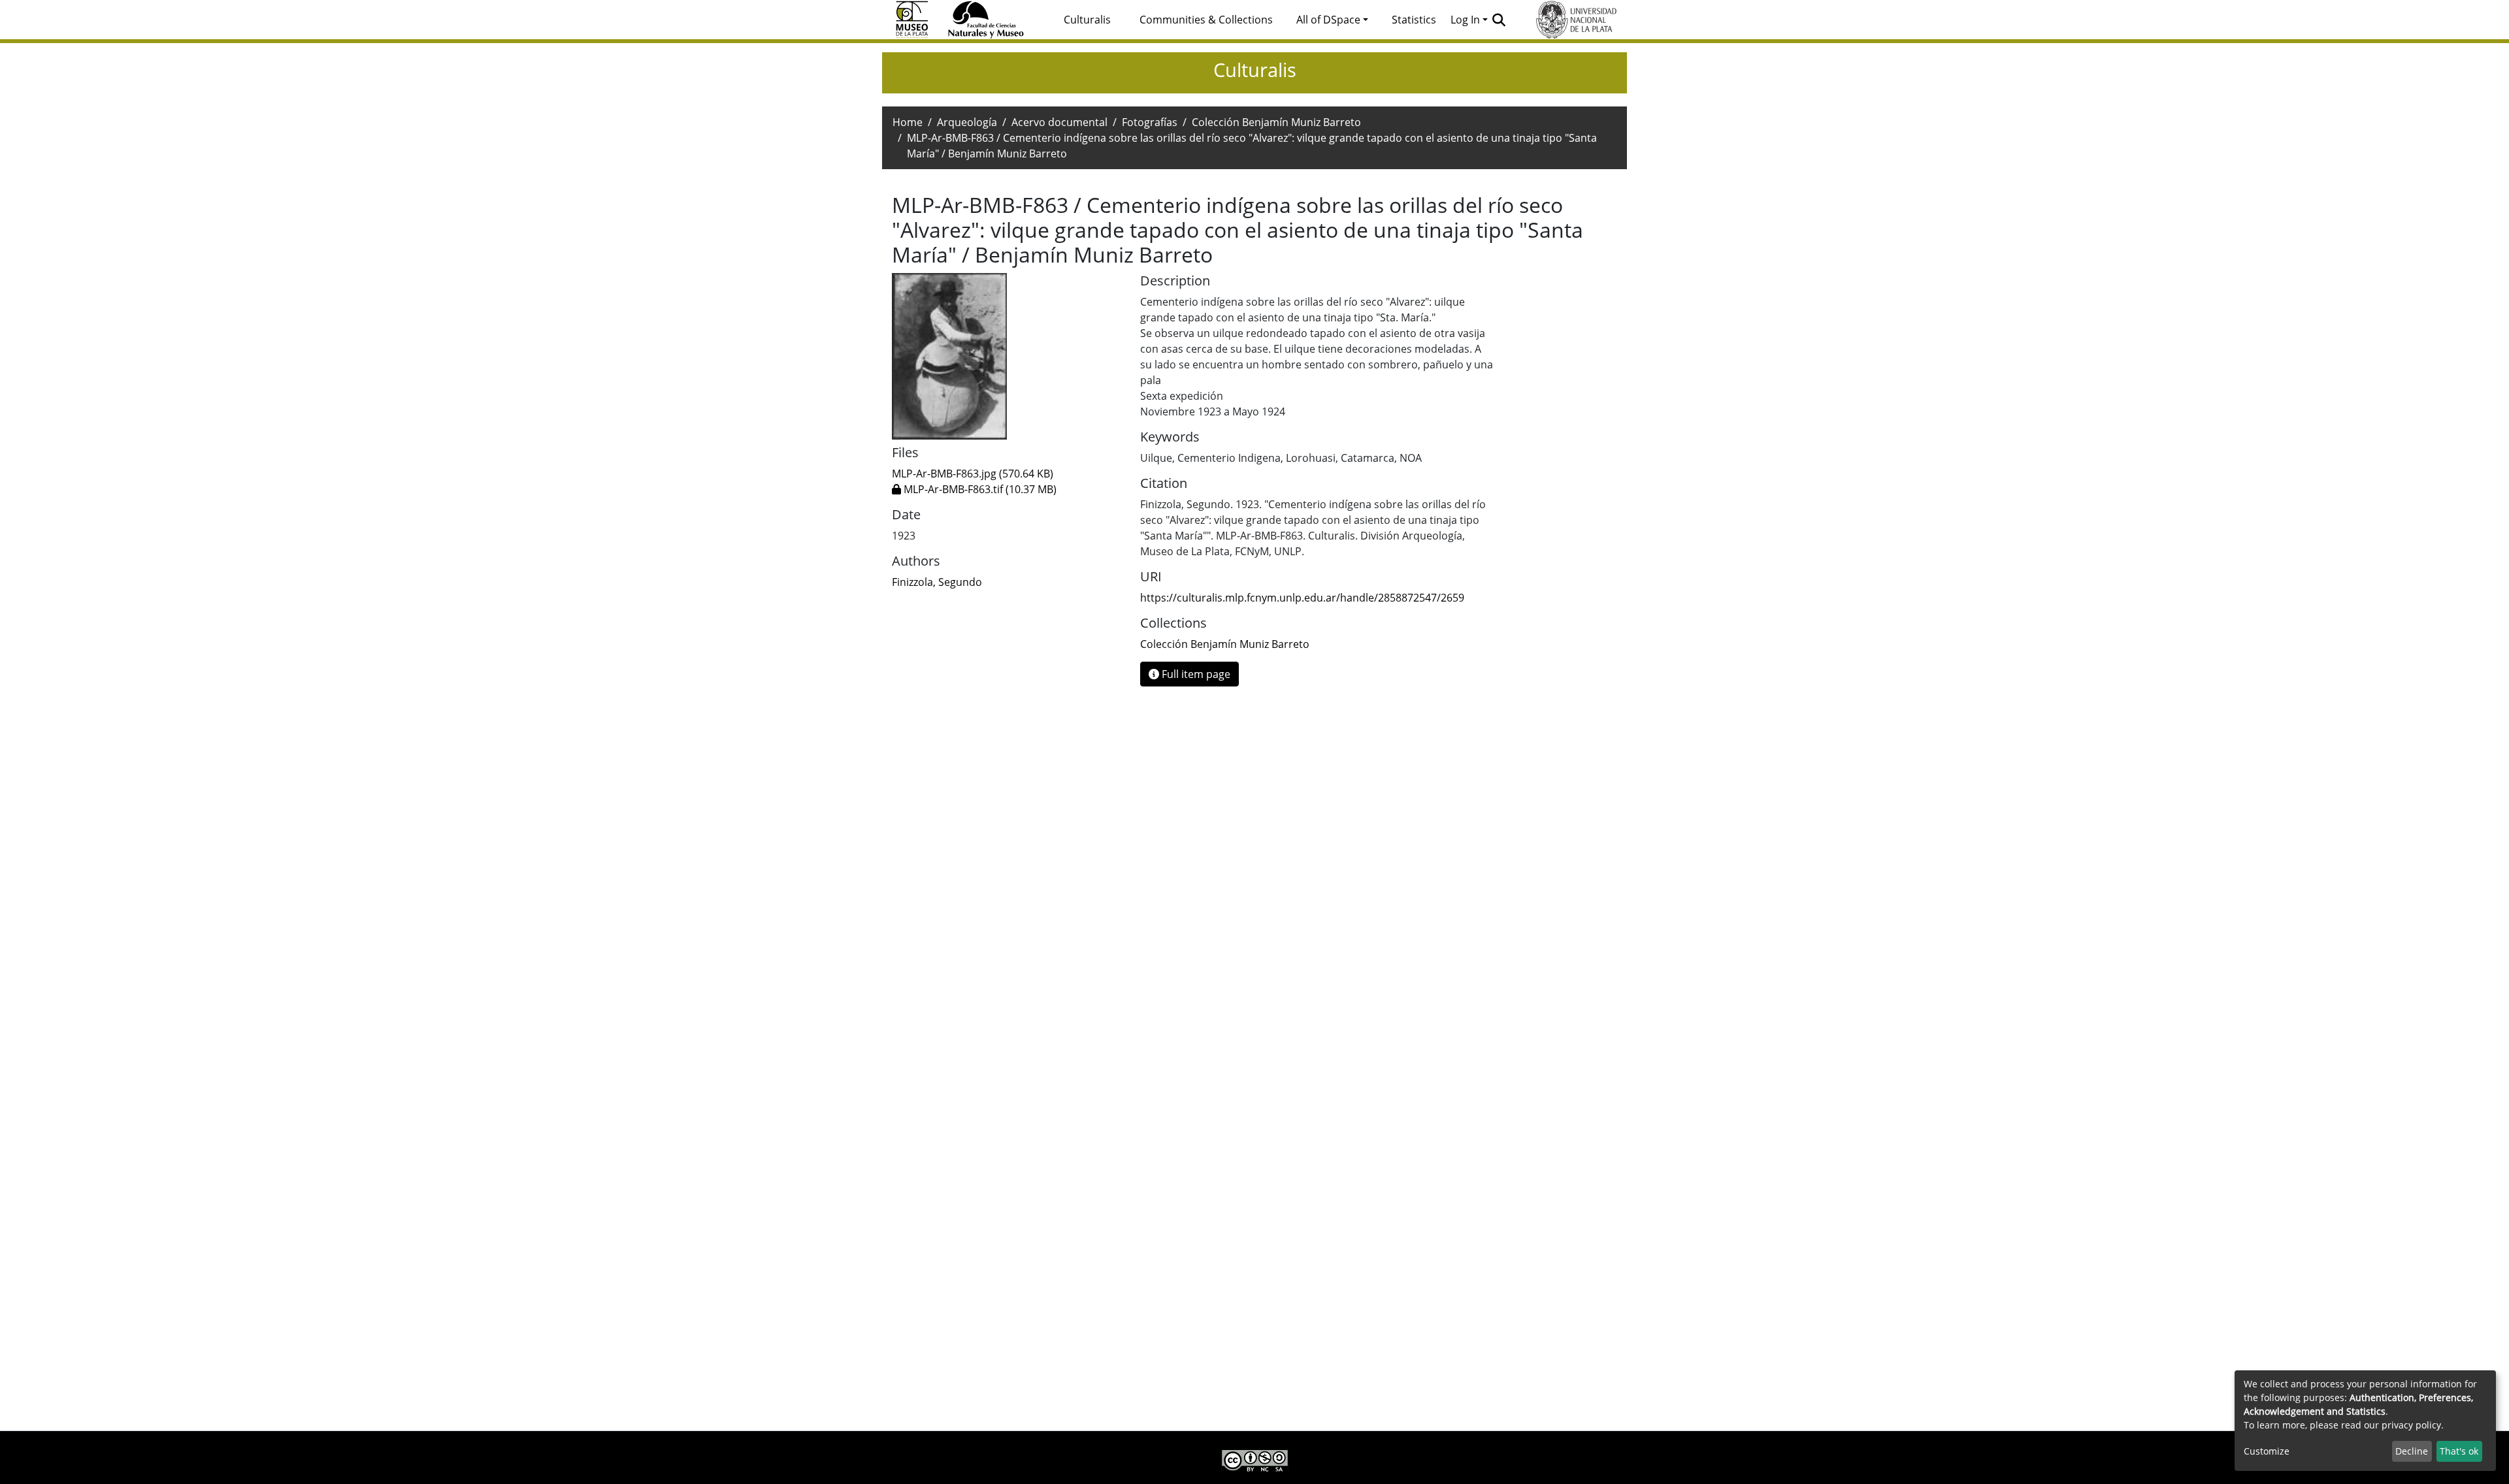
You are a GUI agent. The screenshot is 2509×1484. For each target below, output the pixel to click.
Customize (2267, 1451)
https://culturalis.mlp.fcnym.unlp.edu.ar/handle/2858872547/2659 (1302, 598)
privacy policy (2411, 1425)
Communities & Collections (1206, 20)
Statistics (1414, 20)
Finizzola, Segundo (937, 582)
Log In (1465, 20)
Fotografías (1150, 122)
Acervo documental (1059, 122)
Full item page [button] (1195, 674)
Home (908, 122)
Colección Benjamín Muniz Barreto (1276, 122)
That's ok (2459, 1451)
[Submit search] (1499, 20)
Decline (2412, 1451)
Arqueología (967, 122)
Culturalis (1087, 20)
